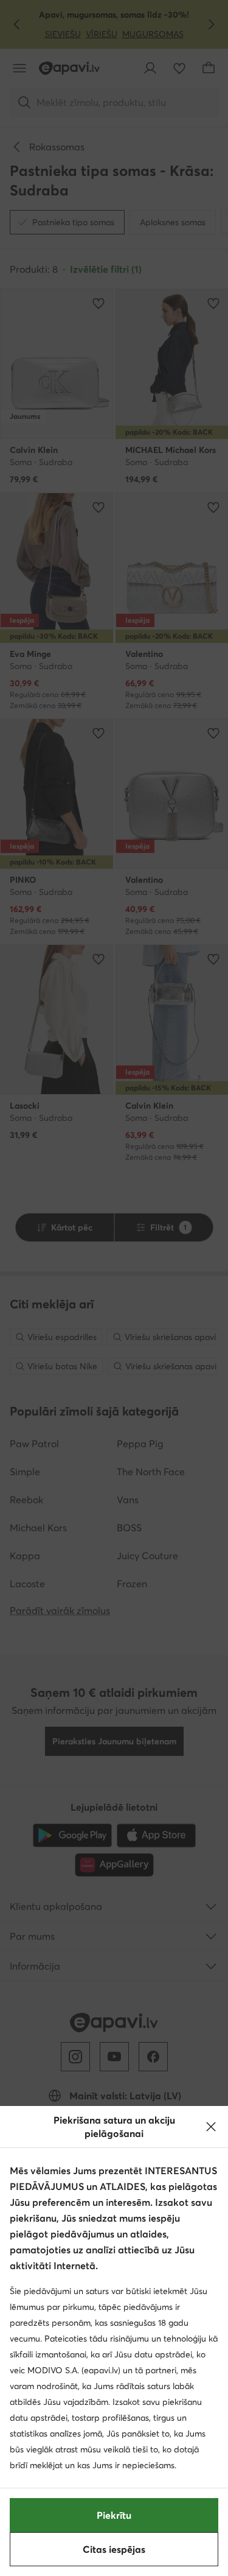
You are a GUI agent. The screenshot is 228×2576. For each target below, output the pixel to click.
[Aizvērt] (211, 2127)
